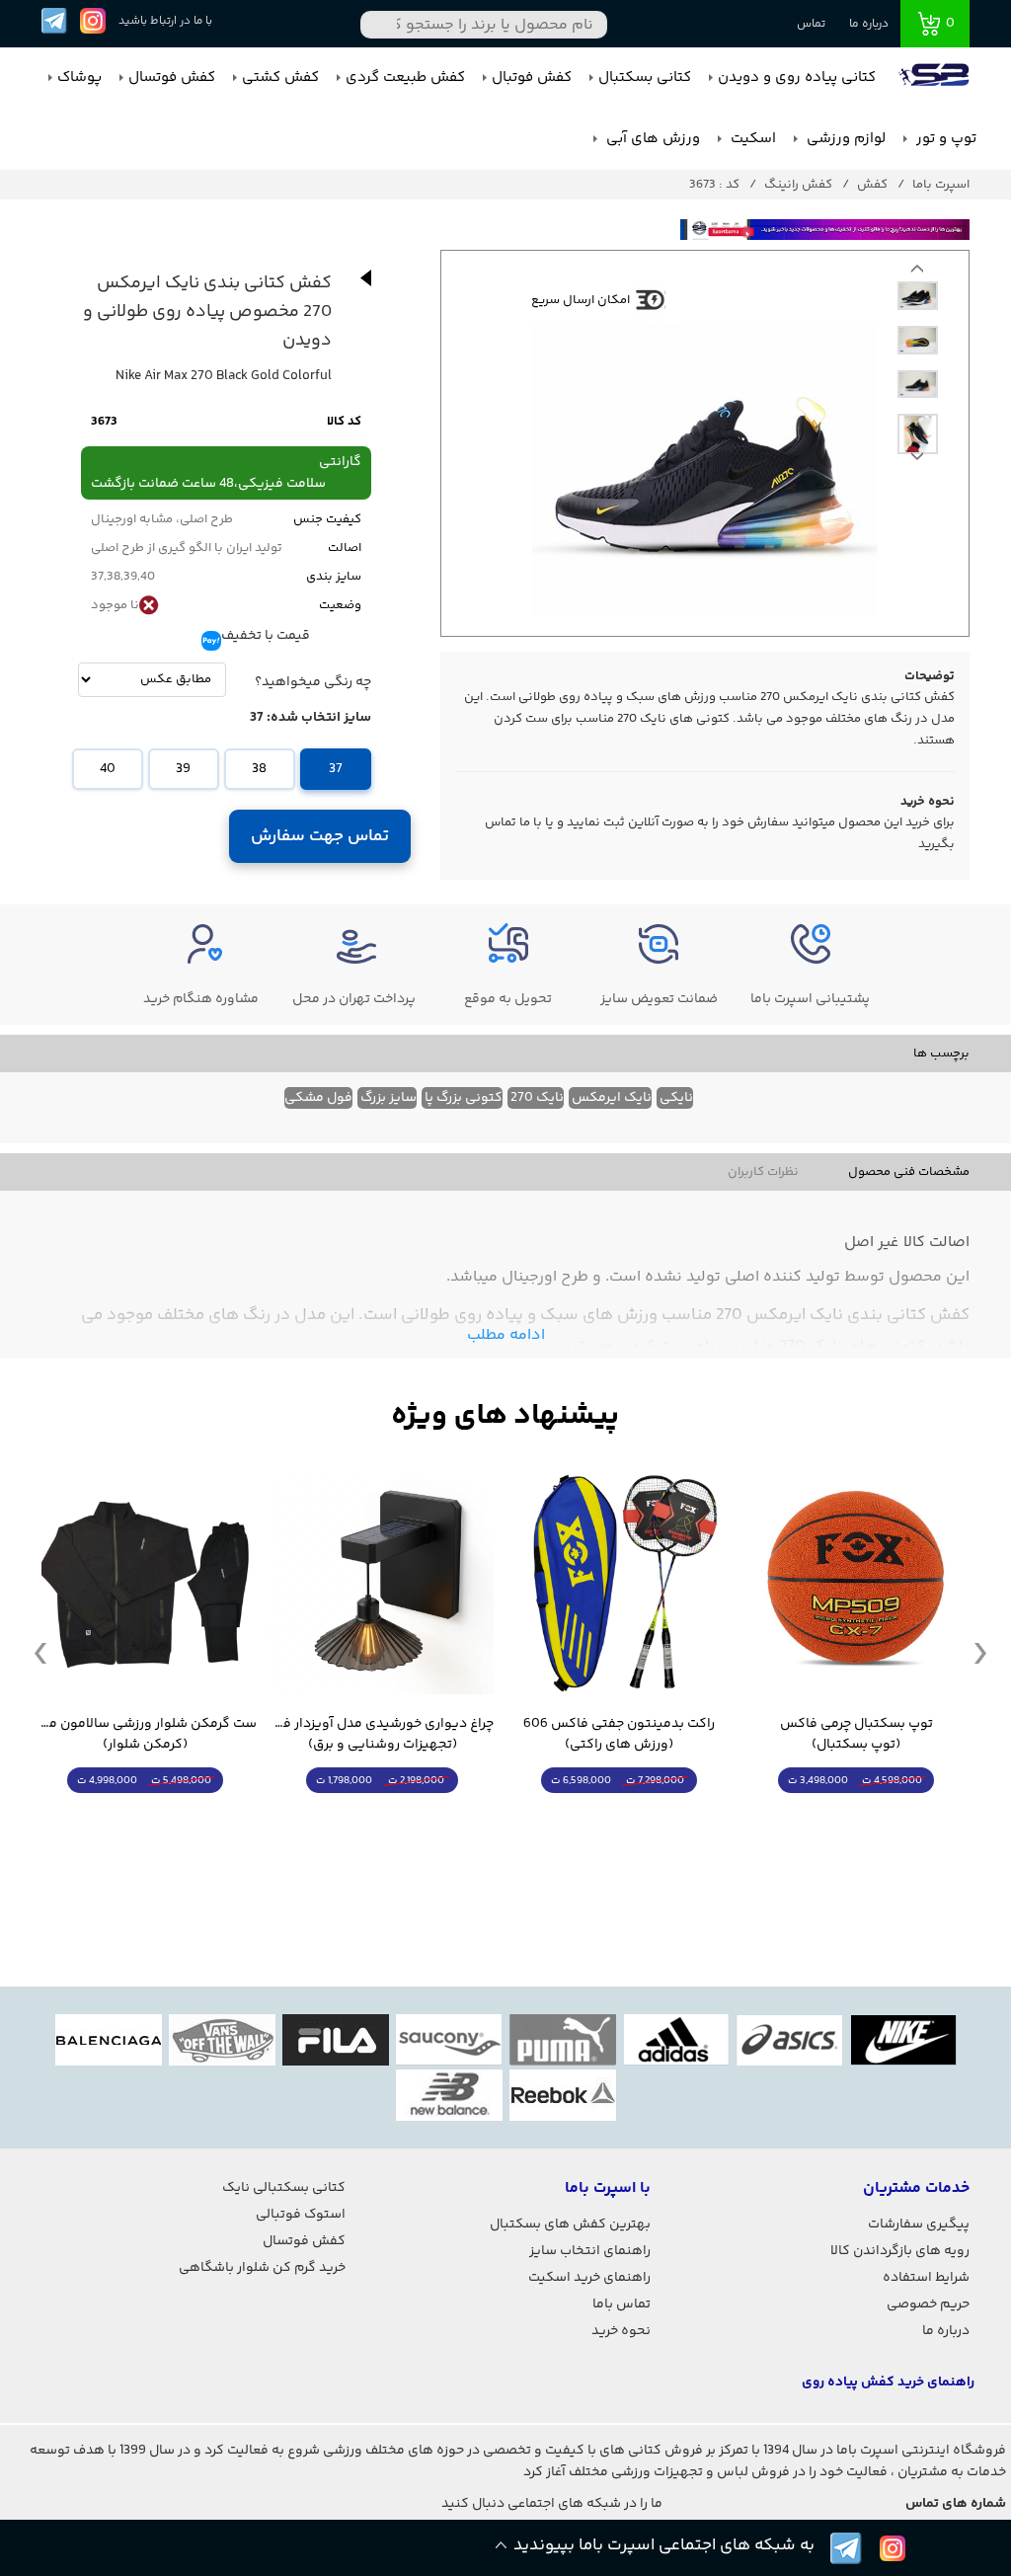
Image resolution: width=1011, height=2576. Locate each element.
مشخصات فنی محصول (909, 1172)
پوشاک (79, 78)
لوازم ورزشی (844, 139)
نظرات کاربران (763, 1172)
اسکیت (751, 139)
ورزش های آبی (651, 139)
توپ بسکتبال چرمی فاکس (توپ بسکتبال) (856, 1735)
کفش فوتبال (532, 78)
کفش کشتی (280, 78)
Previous (917, 461)
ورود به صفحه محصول (856, 1817)
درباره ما (869, 24)
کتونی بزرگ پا (464, 1098)
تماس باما (622, 2304)
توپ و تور (944, 139)
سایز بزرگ (389, 1098)
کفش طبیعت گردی (405, 78)
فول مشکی (318, 1098)
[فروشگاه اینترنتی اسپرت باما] (936, 78)
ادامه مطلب (506, 1335)
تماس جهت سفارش (320, 836)
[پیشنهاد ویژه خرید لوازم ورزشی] (505, 1416)
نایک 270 (537, 1098)
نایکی (676, 1098)
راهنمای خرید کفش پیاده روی (888, 2382)
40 (108, 769)
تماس (811, 24)
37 (336, 769)
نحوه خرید (621, 2331)
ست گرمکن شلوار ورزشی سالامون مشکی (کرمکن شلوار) (145, 1735)
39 (183, 769)
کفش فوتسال (172, 78)
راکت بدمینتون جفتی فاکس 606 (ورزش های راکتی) (619, 1735)
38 (259, 769)
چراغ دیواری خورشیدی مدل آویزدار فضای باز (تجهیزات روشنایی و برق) (382, 1735)
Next (917, 273)
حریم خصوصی (928, 2304)
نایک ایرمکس (612, 1098)
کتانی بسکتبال (645, 78)
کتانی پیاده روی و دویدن (797, 78)
